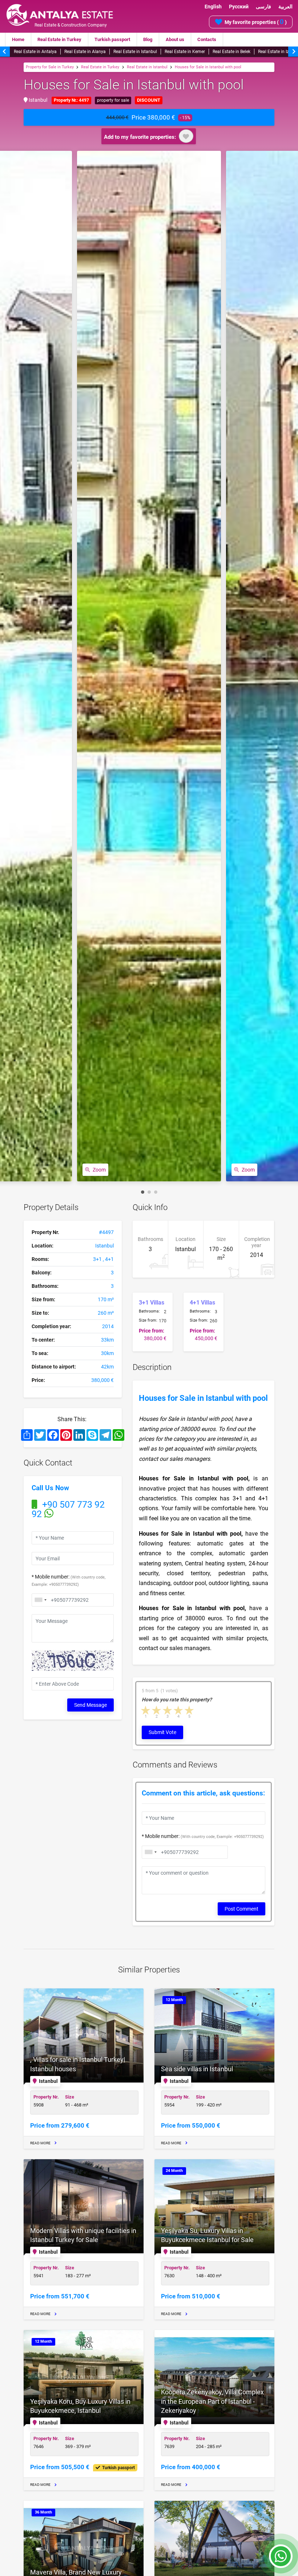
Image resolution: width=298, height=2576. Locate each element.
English (213, 7)
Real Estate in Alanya (85, 52)
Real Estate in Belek (231, 52)
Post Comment (241, 1909)
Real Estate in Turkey (59, 39)
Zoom (99, 1170)
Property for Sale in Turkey (50, 67)
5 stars (190, 1710)
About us (175, 39)
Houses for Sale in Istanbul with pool (208, 67)
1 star (146, 1710)
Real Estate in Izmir (277, 52)
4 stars (179, 1710)
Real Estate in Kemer (185, 52)
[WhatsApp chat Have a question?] (281, 2560)
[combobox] (40, 1600)
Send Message (90, 1705)
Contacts (207, 39)
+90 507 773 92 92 (68, 1509)
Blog (148, 39)
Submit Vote (162, 1732)
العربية (285, 7)
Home (18, 39)
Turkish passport (112, 39)
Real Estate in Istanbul (135, 52)
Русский (239, 7)
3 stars (168, 1710)
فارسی (263, 7)
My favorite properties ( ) (256, 22)
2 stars (157, 1710)
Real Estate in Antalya (35, 52)
